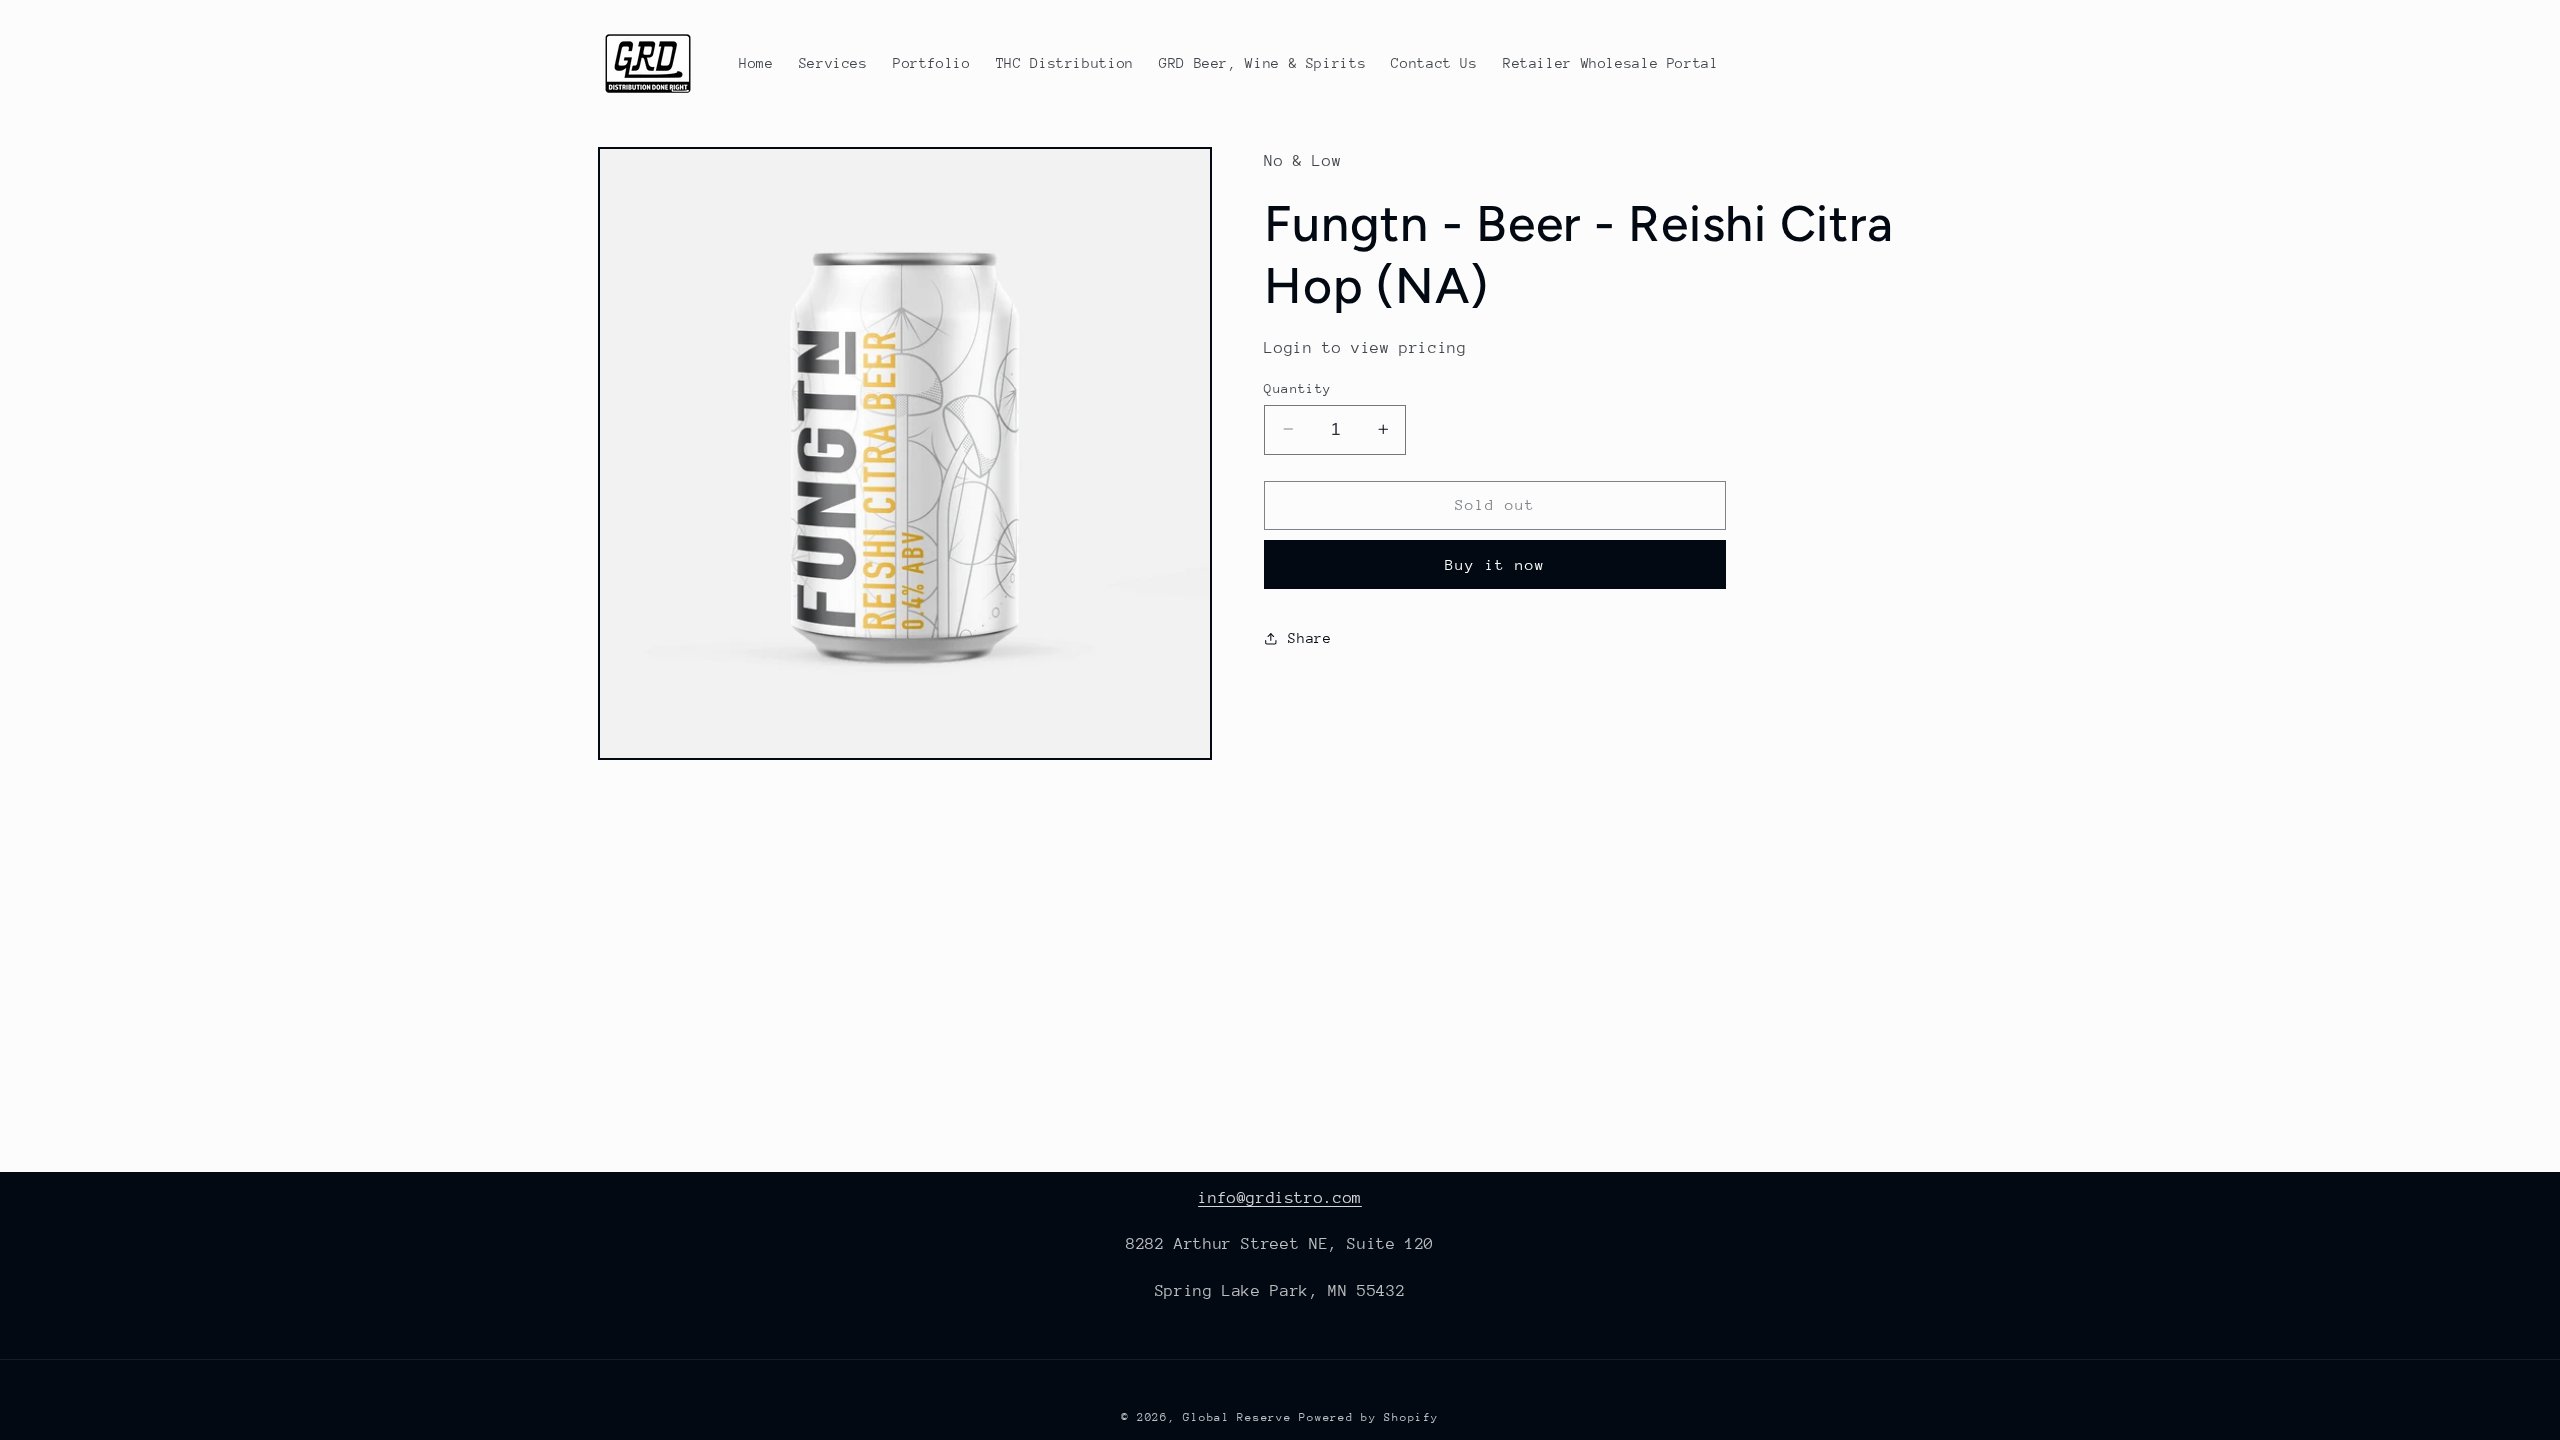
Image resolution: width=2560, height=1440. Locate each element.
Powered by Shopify (1368, 1417)
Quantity (1297, 387)
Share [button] (1309, 638)
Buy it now (1495, 564)
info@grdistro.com (1280, 1198)
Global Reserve (1237, 1417)
